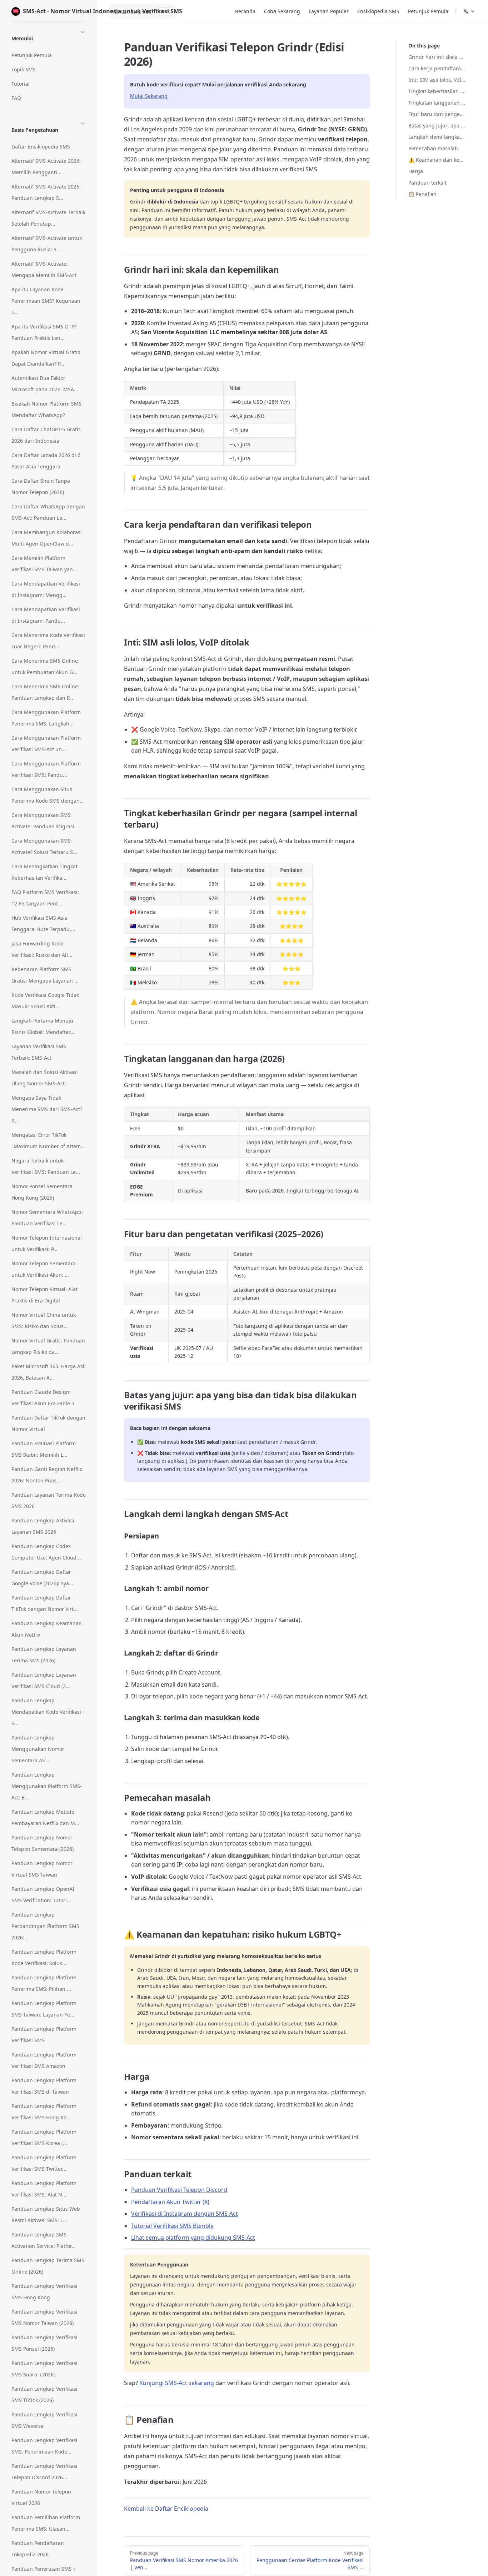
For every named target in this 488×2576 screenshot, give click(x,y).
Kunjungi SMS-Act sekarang (177, 2383)
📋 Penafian (422, 194)
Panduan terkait (427, 183)
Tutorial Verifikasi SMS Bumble (172, 2226)
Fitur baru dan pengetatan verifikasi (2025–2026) (437, 114)
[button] (49, 37)
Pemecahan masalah (433, 148)
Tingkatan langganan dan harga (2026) (437, 103)
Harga (416, 171)
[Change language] (469, 11)
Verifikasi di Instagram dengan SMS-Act (185, 2214)
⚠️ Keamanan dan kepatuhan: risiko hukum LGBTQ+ (437, 160)
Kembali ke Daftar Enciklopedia (166, 2509)
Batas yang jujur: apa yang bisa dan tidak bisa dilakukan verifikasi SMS (437, 125)
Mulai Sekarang (149, 96)
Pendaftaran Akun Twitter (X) (170, 2202)
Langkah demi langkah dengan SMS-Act (437, 137)
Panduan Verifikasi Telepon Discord (179, 2190)
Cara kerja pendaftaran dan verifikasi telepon (437, 68)
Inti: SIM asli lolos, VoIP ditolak (437, 80)
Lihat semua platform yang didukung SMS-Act (193, 2238)
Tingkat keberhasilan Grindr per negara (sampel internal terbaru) (437, 91)
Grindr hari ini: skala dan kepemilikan (437, 57)
